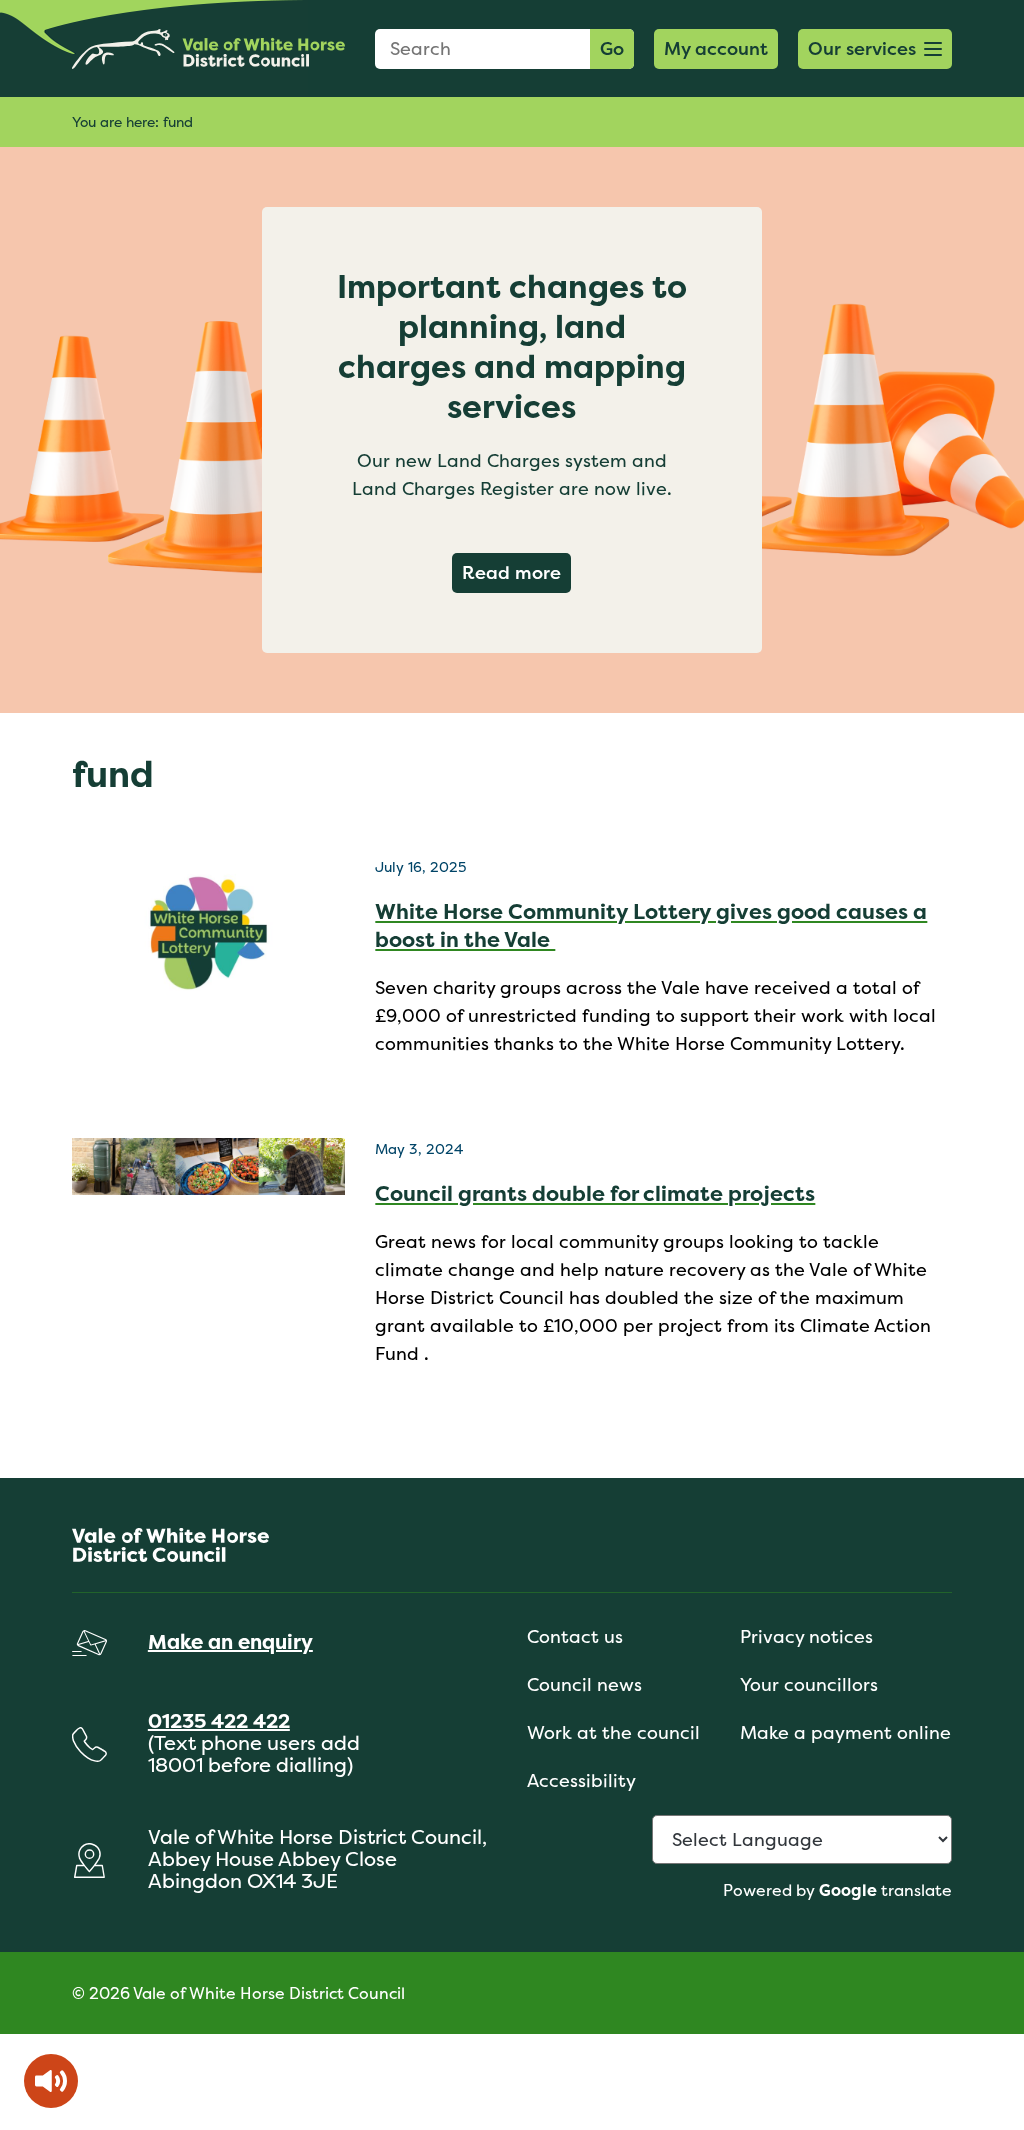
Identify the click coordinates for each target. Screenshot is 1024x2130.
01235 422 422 (219, 1720)
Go (612, 48)
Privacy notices (806, 1636)
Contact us (575, 1636)
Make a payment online (845, 1732)
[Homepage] (208, 48)
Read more (516, 572)
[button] (875, 49)
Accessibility (581, 1780)
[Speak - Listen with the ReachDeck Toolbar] (51, 2081)
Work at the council (613, 1732)
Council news (584, 1684)
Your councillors (809, 1684)
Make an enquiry (230, 1641)
